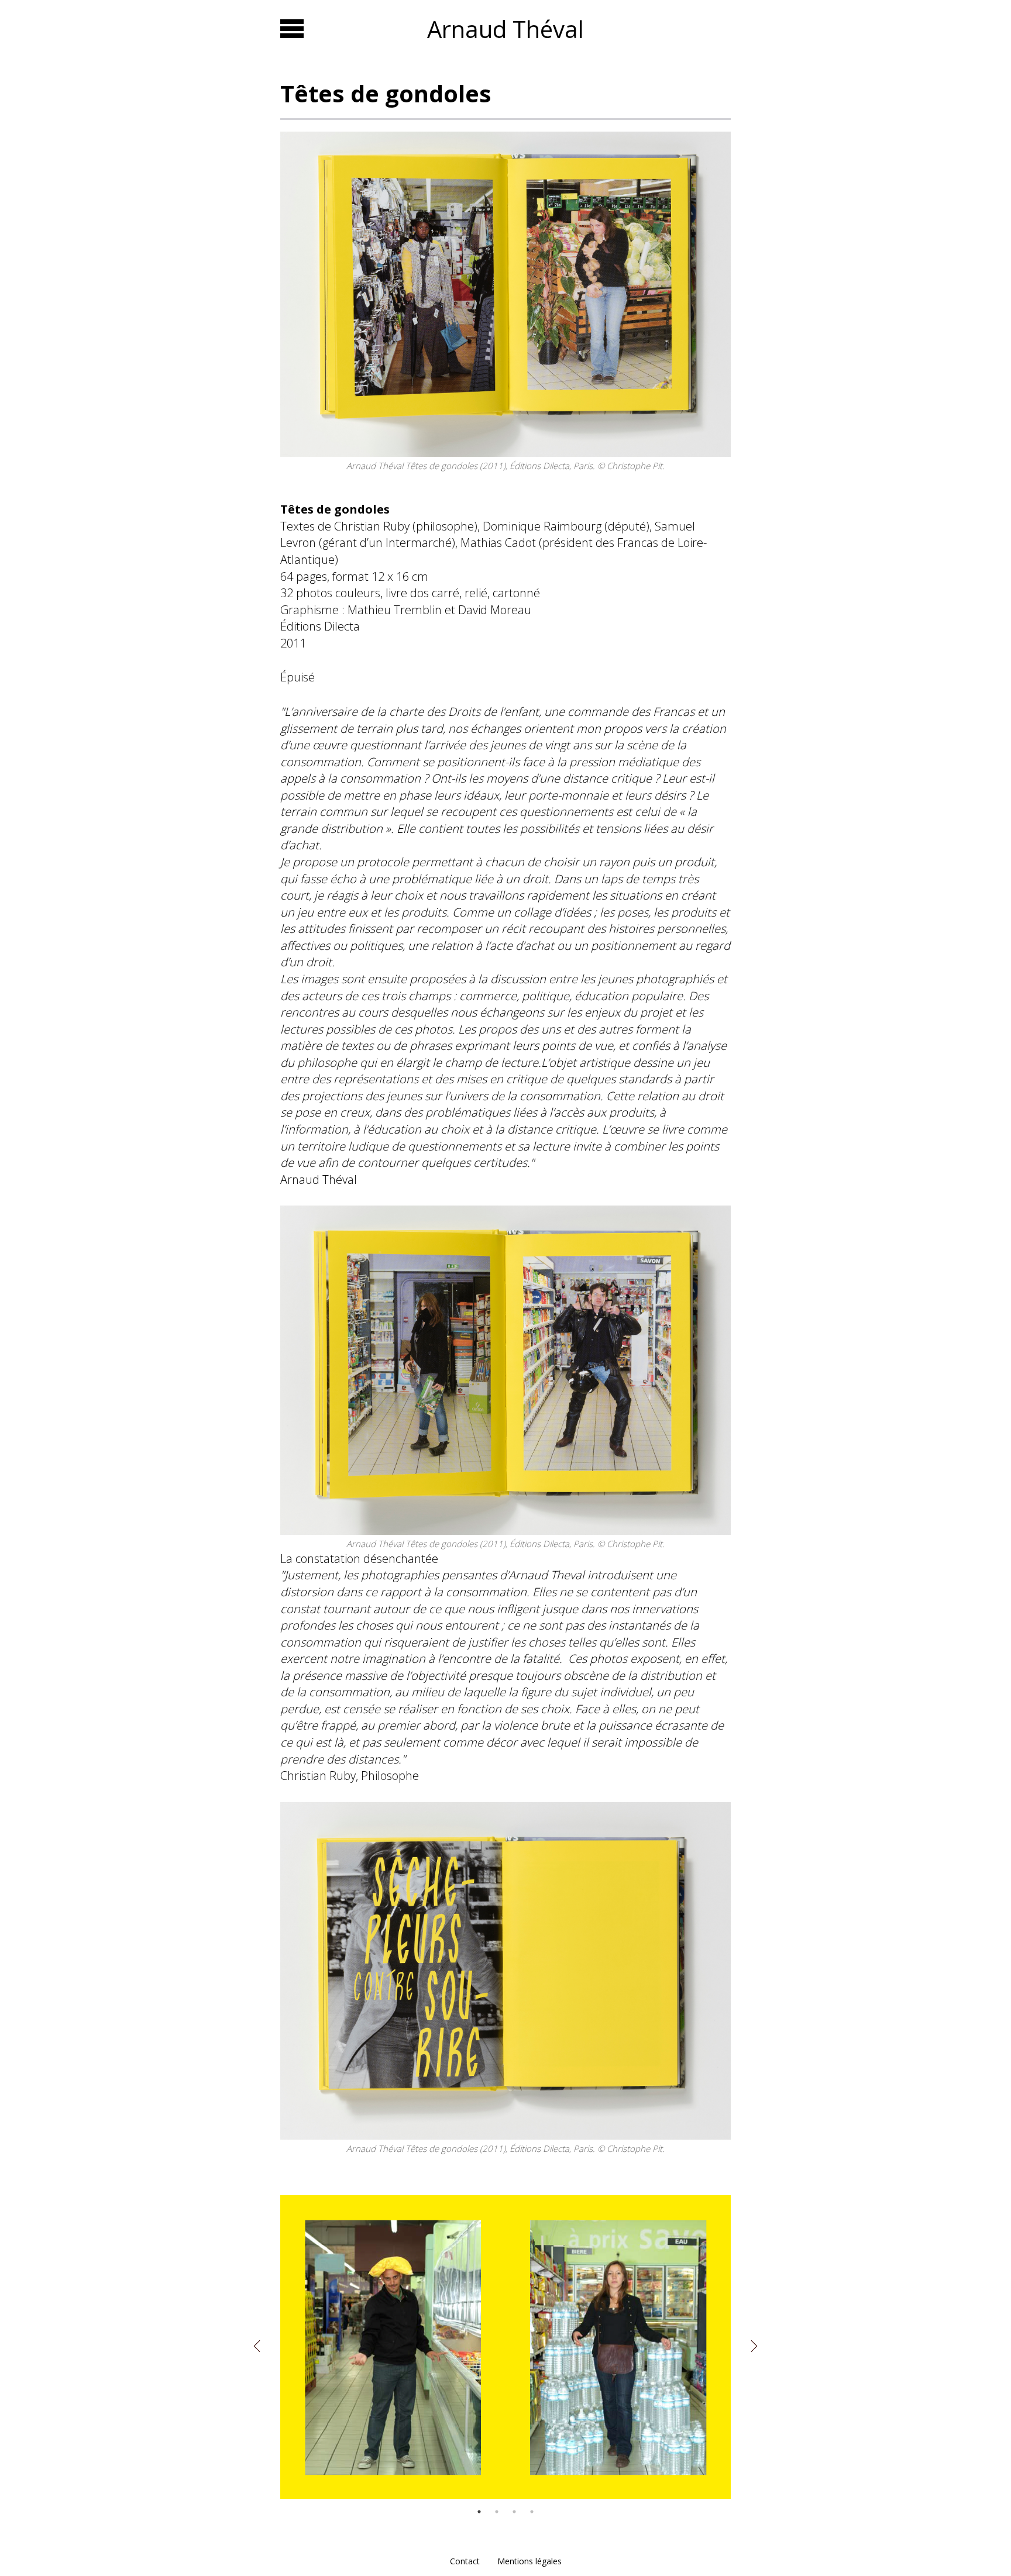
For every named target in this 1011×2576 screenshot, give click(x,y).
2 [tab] (497, 2512)
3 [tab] (514, 2512)
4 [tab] (532, 2512)
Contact (465, 2561)
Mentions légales (529, 2561)
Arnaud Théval (505, 29)
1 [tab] (479, 2512)
